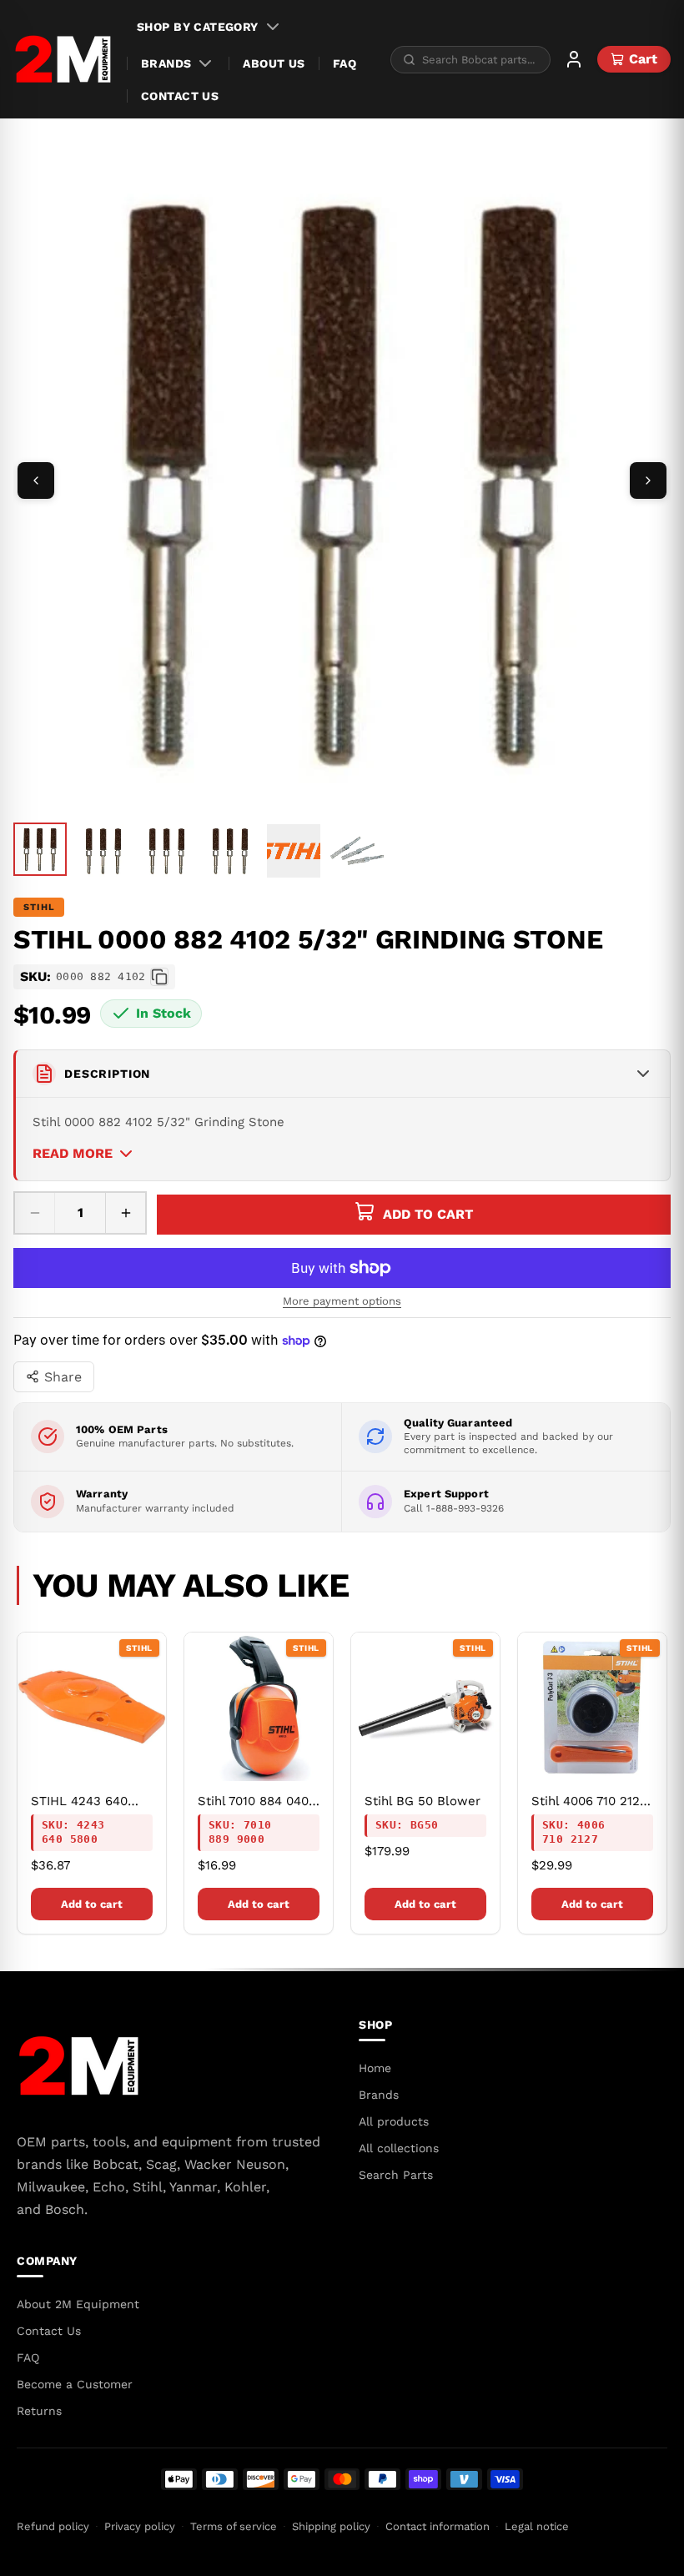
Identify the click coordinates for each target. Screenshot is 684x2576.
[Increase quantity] (125, 1213)
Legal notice (537, 2526)
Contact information (438, 2526)
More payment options (342, 1301)
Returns (39, 2411)
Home (375, 2068)
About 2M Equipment (78, 2304)
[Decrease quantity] (35, 1213)
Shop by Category (198, 27)
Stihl (39, 907)
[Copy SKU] (159, 977)
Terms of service (234, 2526)
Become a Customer (75, 2384)
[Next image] (648, 480)
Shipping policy (331, 2526)
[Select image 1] (40, 849)
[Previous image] (36, 480)
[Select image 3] (167, 851)
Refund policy (53, 2526)
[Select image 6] (357, 851)
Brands (166, 63)
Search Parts (396, 2175)
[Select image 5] (294, 851)
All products (394, 2121)
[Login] (574, 59)
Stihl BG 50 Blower (422, 1801)
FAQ (345, 63)
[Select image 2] (103, 851)
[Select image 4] (230, 851)
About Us (274, 63)
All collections (399, 2148)
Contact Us (180, 96)
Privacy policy (140, 2526)
